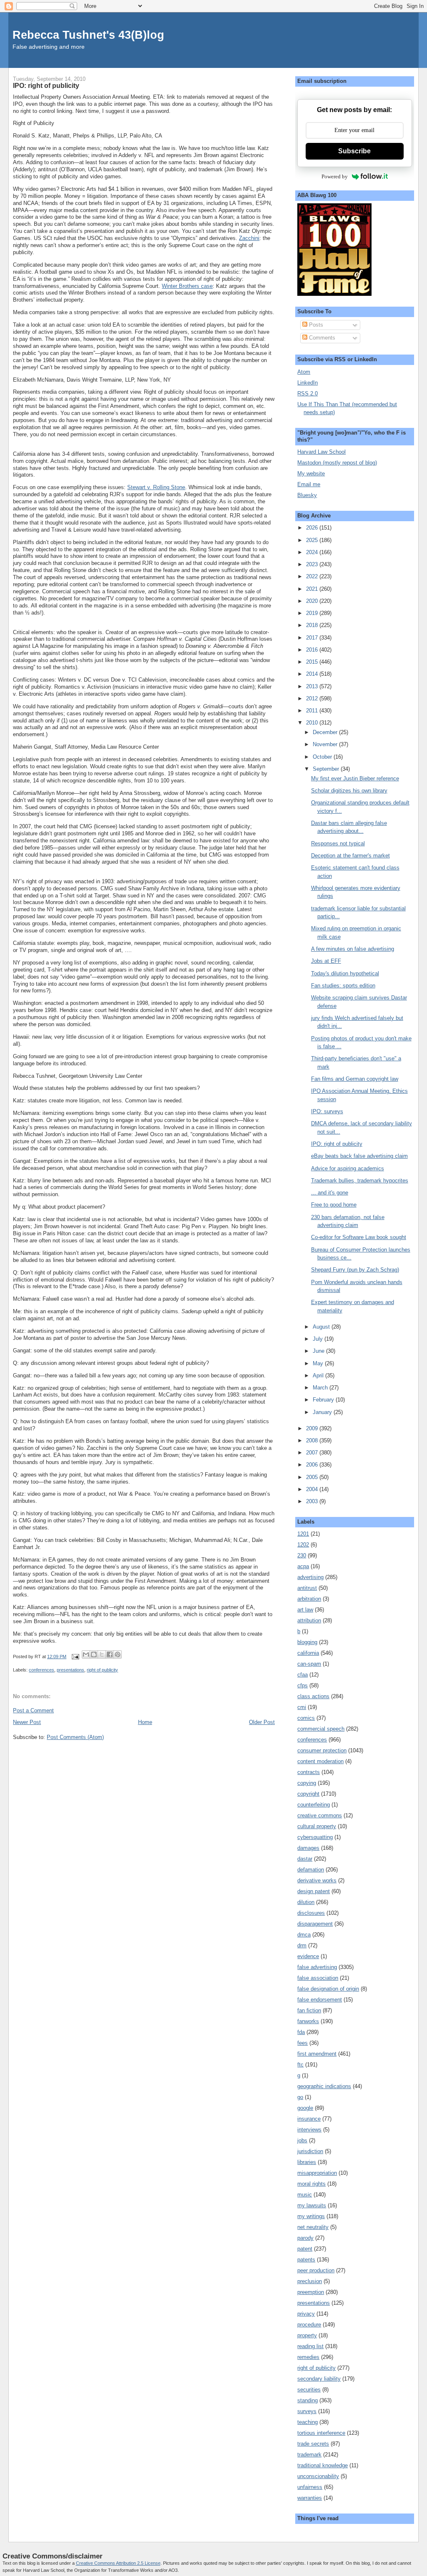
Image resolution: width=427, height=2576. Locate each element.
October (323, 757)
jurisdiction (310, 2151)
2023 (313, 564)
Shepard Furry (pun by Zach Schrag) (355, 1270)
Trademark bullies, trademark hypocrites (360, 1181)
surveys (307, 2411)
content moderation (320, 1761)
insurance (309, 2119)
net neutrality (313, 2227)
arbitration (309, 1599)
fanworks (308, 2021)
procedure (309, 2325)
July (319, 1339)
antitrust (307, 1588)
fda (301, 2032)
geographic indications (324, 2086)
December (326, 732)
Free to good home (334, 1205)
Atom (304, 372)
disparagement (315, 1924)
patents (306, 2260)
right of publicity (102, 1670)
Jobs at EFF (326, 961)
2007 (313, 1453)
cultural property (317, 1826)
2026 (313, 528)
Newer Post (27, 1722)
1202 (303, 1545)
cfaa (303, 1675)
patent (305, 2249)
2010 (313, 723)
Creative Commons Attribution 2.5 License (118, 2563)
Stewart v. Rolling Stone (156, 487)
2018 (313, 625)
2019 (313, 613)
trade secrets (313, 2444)
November (326, 744)
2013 (313, 686)
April (319, 1375)
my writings (311, 2216)
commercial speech (321, 1729)
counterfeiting (314, 1805)
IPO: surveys (327, 1111)
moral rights (311, 2184)
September (327, 769)
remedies (308, 2357)
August (322, 1327)
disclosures (311, 1913)
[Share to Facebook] (110, 1654)
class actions (313, 1696)
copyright (308, 1794)
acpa (303, 1566)
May (319, 1363)
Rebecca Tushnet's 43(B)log (88, 35)
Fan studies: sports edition (343, 986)
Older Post (262, 1722)
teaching (308, 2422)
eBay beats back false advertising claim (359, 1156)
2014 (313, 674)
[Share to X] (102, 1654)
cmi (302, 1707)
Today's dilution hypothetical (345, 973)
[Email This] (86, 1654)
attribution (309, 1620)
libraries (307, 2162)
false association (318, 1978)
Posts (315, 325)
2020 (313, 601)
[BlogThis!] (94, 1654)
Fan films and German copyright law (355, 1079)
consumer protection (322, 1750)
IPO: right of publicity (337, 1144)
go (300, 2097)
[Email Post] (75, 1657)
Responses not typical (338, 843)
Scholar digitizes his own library (349, 791)
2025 (313, 540)
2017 (313, 638)
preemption (311, 2292)
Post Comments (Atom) (75, 1737)
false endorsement (320, 2000)
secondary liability (319, 2379)
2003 (313, 1501)
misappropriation (317, 2173)
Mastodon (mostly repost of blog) (337, 463)
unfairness (310, 2487)
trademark (309, 2455)
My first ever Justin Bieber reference (355, 778)
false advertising (317, 1967)
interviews (309, 2130)
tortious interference (321, 2433)
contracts (309, 1772)
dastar (305, 1859)
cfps (303, 1685)
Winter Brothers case (187, 286)
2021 (313, 589)
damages (308, 1848)
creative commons (320, 1815)
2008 (313, 1440)
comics (306, 1718)
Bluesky (307, 495)
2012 (313, 698)
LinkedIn (308, 383)
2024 (313, 552)
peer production (316, 2270)
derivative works (317, 1880)
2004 (313, 1489)
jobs (302, 2140)
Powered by (335, 176)
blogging (307, 1642)
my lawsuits (312, 2205)
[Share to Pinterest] (118, 1654)
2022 (313, 576)
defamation (311, 1870)
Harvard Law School (322, 452)
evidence (308, 1956)
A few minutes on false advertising (353, 949)
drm (302, 1945)
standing (308, 2400)
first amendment (317, 2054)
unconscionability (318, 2476)
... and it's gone (330, 1193)
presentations (70, 1670)
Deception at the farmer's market (350, 856)
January (323, 1412)
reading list (310, 2346)
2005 (313, 1477)
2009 (313, 1428)
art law (305, 1610)
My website (311, 473)
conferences (41, 1670)
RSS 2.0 (308, 394)
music (305, 2195)
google (305, 2108)
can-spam (309, 1664)
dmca (304, 1935)
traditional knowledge (323, 2465)
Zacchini (249, 238)
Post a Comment (33, 1710)
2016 (313, 650)
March (321, 1388)
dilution (306, 1902)
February (324, 1400)
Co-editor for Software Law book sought (359, 1237)
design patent (314, 1891)
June (319, 1351)
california (308, 1653)
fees (303, 2043)
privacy (306, 2314)
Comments (321, 338)
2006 (313, 1465)
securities (309, 2390)
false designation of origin (328, 1989)
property (307, 2335)
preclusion (310, 2281)
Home (145, 1722)
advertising (310, 1577)
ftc (300, 2065)
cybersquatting (315, 1837)
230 (302, 1555)
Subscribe (354, 151)
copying (307, 1783)
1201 (303, 1534)
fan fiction (309, 2010)
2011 (313, 711)
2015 (313, 662)
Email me (309, 484)
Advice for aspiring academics (348, 1168)
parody (305, 2238)
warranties (310, 2498)
